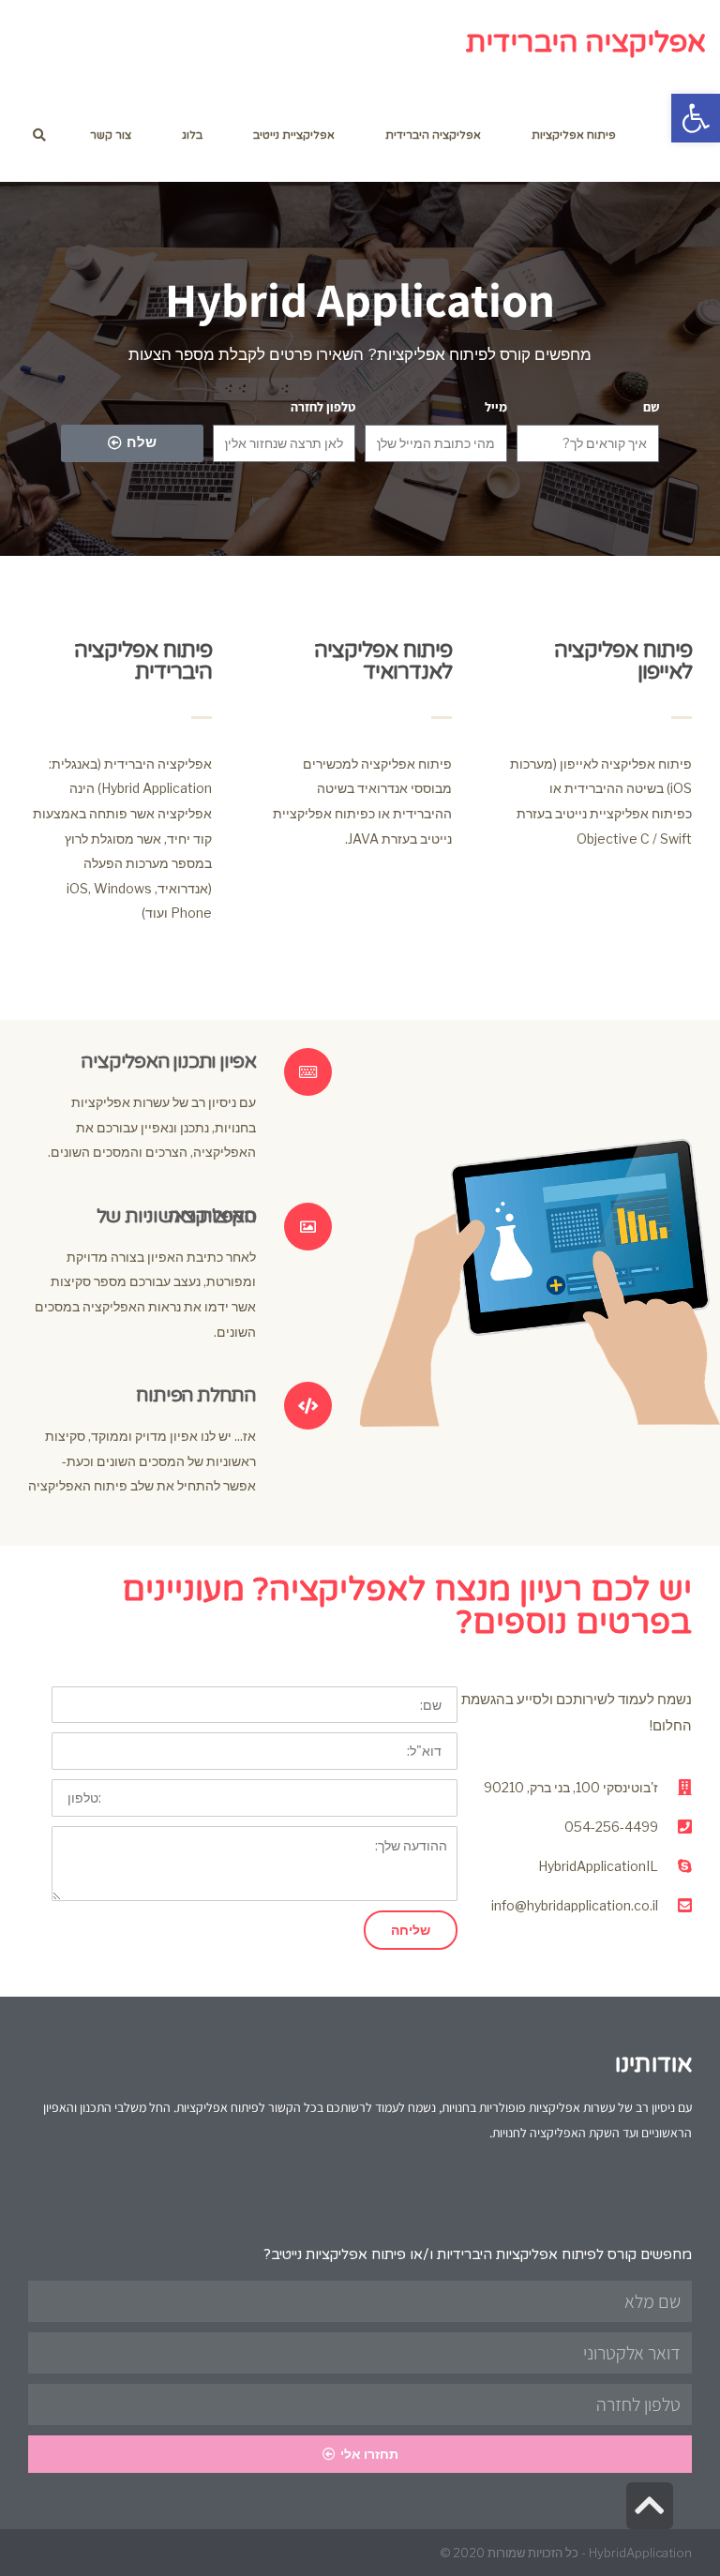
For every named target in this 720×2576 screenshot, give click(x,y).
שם (651, 407)
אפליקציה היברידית (586, 43)
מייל (496, 407)
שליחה (411, 1930)
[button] (696, 118)
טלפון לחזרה (323, 407)
